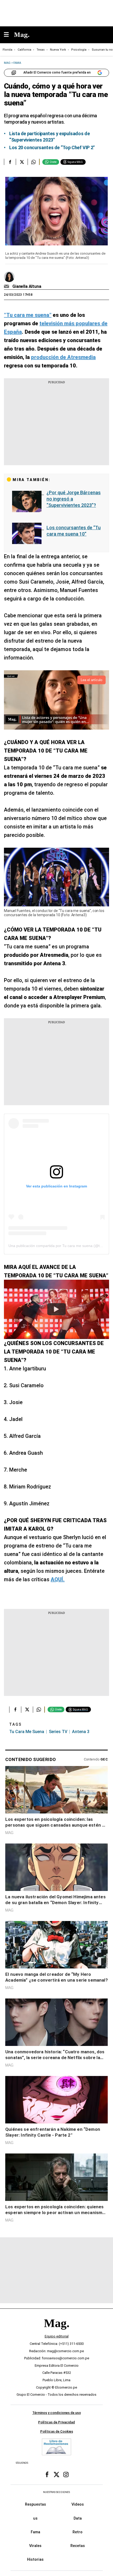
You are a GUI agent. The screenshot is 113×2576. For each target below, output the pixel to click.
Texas (41, 50)
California (24, 50)
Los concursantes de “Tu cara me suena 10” (74, 531)
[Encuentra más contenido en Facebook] (10, 162)
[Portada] (56, 2332)
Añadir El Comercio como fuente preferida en (57, 72)
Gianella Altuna (27, 286)
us (35, 2518)
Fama (35, 2532)
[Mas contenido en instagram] (66, 2475)
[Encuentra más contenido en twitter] (22, 162)
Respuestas (35, 2504)
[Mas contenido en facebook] (47, 2475)
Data (78, 2518)
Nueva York (58, 50)
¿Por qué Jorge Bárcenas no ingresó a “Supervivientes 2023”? (74, 499)
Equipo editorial (57, 2336)
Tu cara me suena (27, 1732)
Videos (78, 2504)
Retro (78, 2532)
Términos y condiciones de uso (57, 2413)
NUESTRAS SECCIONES (56, 2492)
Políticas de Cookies (57, 2431)
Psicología (79, 50)
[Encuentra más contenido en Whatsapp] (34, 162)
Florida (7, 50)
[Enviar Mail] (7, 287)
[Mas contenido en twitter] (56, 2475)
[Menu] (9, 35)
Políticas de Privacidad (56, 2422)
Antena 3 (81, 1732)
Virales (35, 2546)
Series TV (58, 1732)
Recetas (78, 2546)
